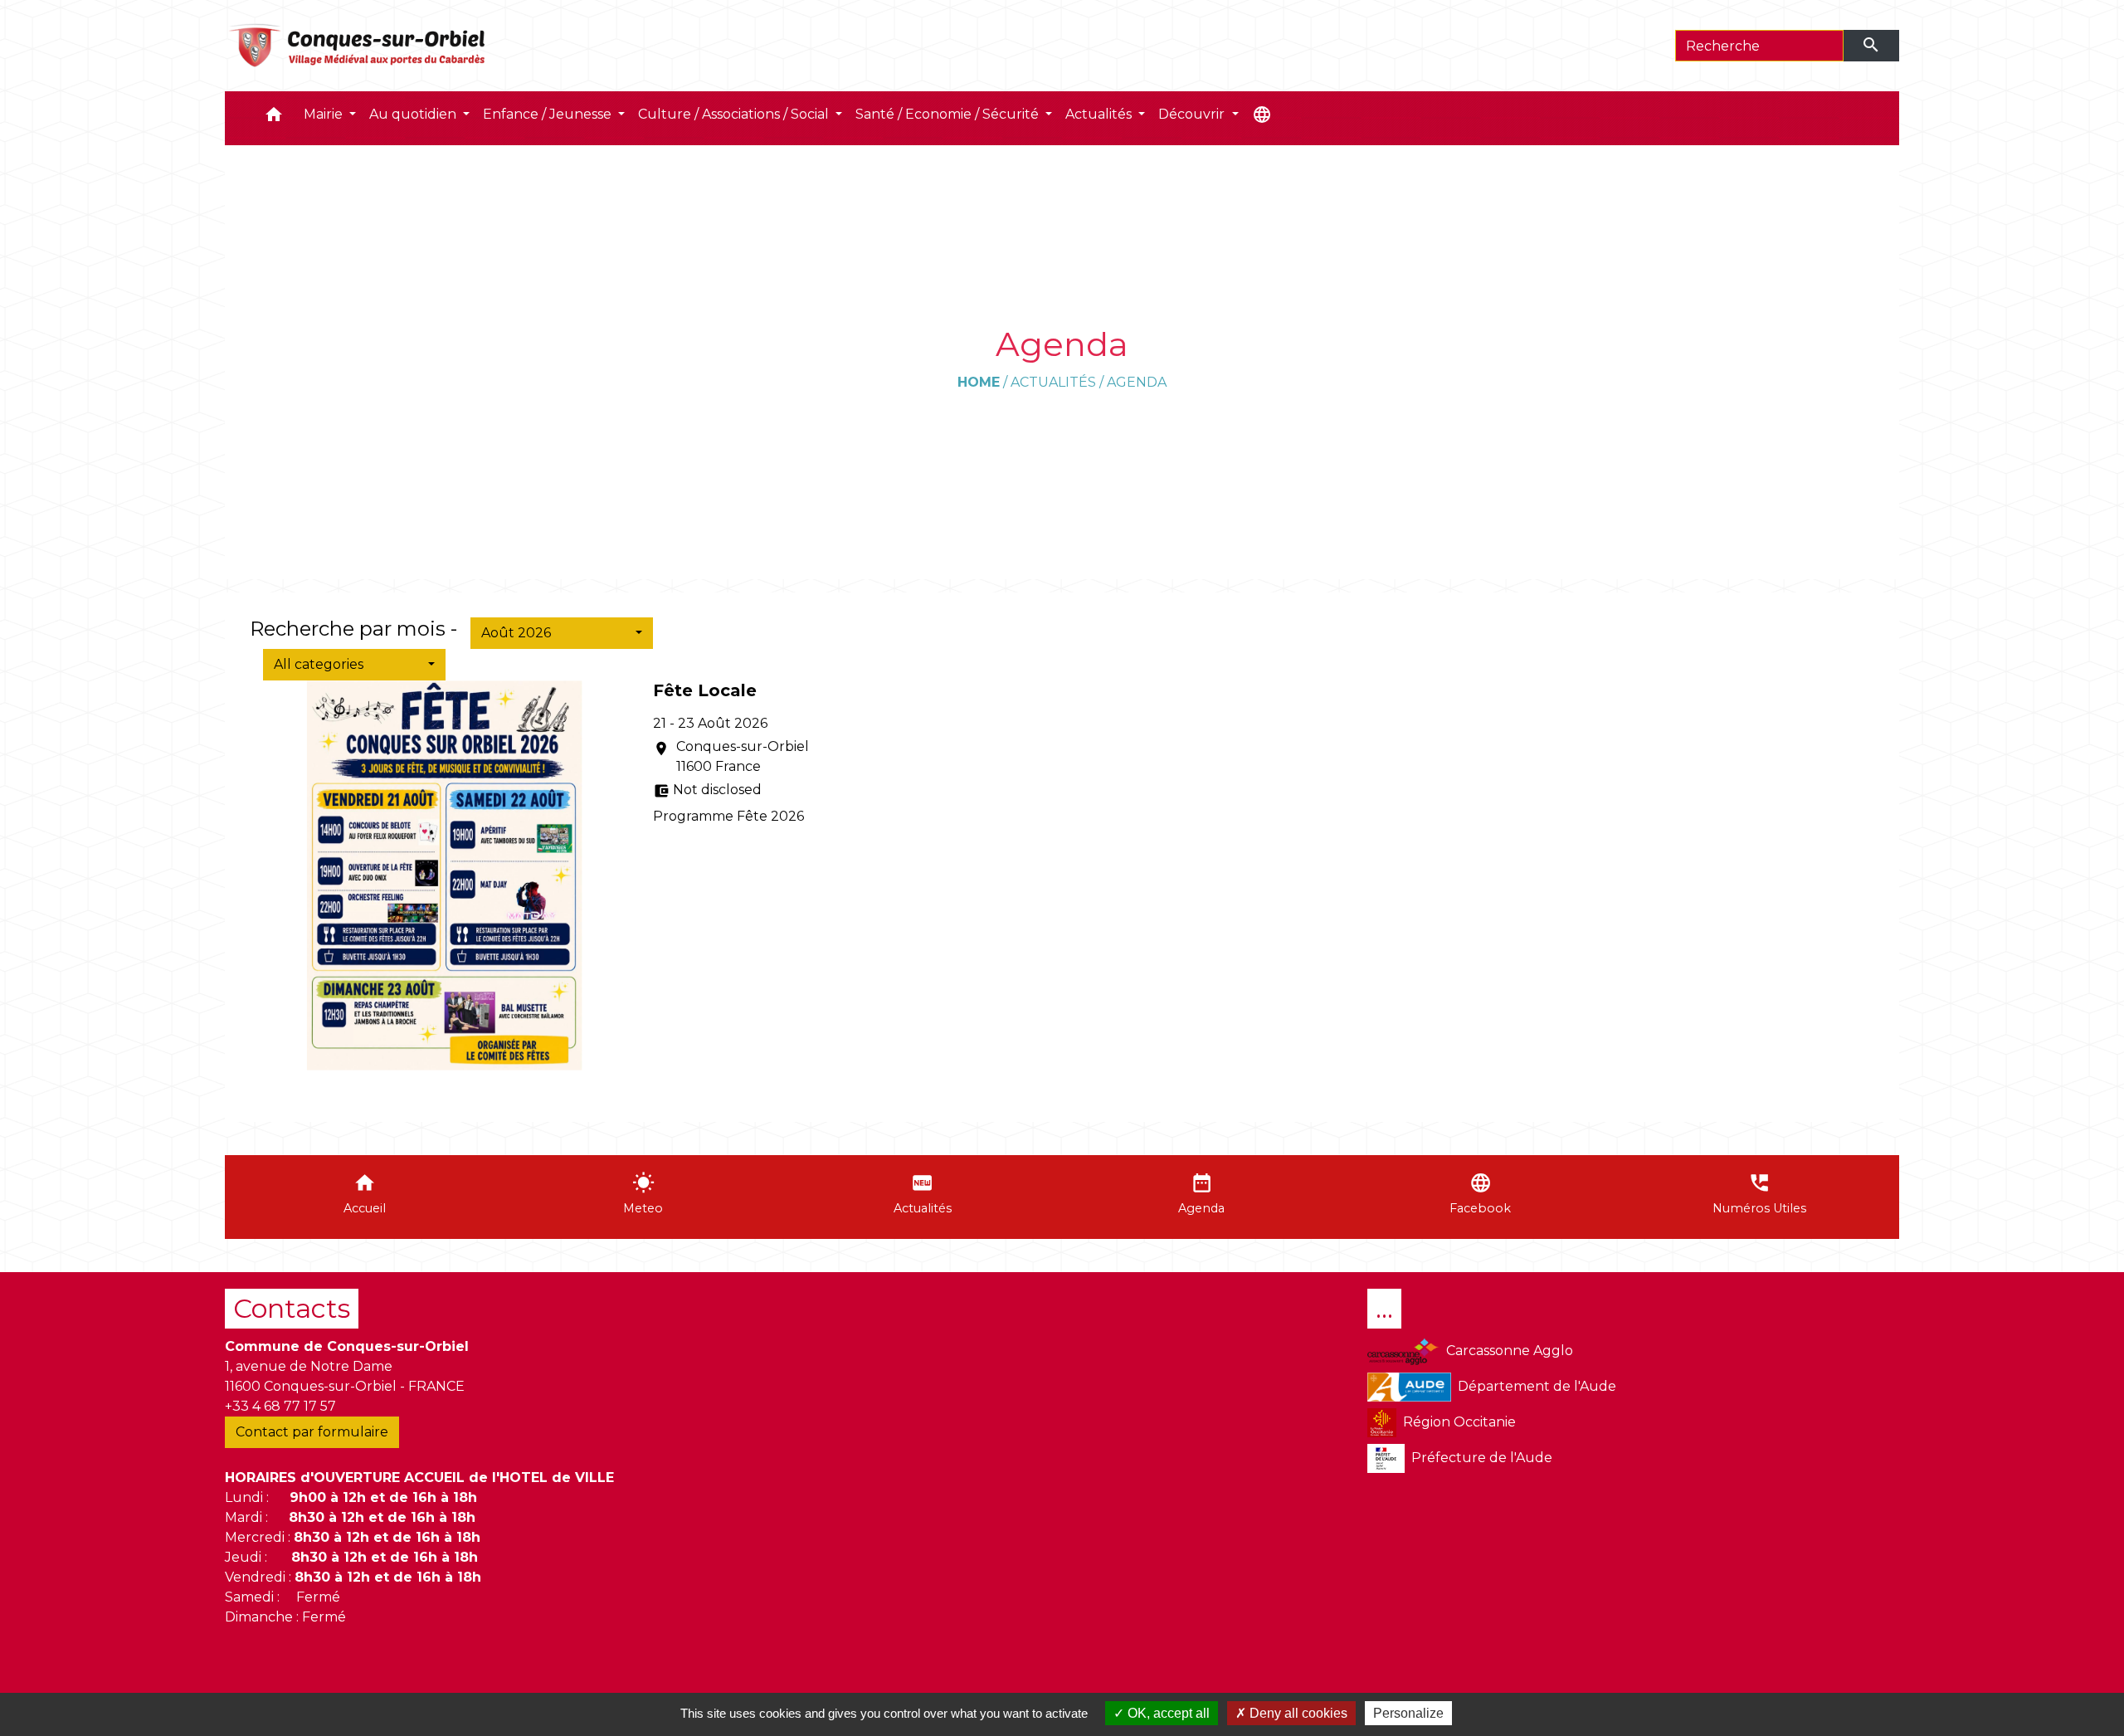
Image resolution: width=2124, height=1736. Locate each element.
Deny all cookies (1297, 1713)
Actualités (1053, 382)
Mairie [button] (325, 114)
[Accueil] (358, 46)
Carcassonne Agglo (1510, 1351)
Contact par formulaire (312, 1432)
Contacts (292, 1308)
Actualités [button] (1100, 114)
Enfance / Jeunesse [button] (549, 114)
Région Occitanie (1459, 1422)
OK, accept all (1167, 1713)
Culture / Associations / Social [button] (735, 114)
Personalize (1408, 1713)
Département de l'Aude (1537, 1386)
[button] (274, 118)
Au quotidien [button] (414, 114)
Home (979, 382)
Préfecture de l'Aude (1482, 1458)
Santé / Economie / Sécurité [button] (949, 114)
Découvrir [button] (1193, 114)
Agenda (1137, 382)
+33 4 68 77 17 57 (280, 1406)
